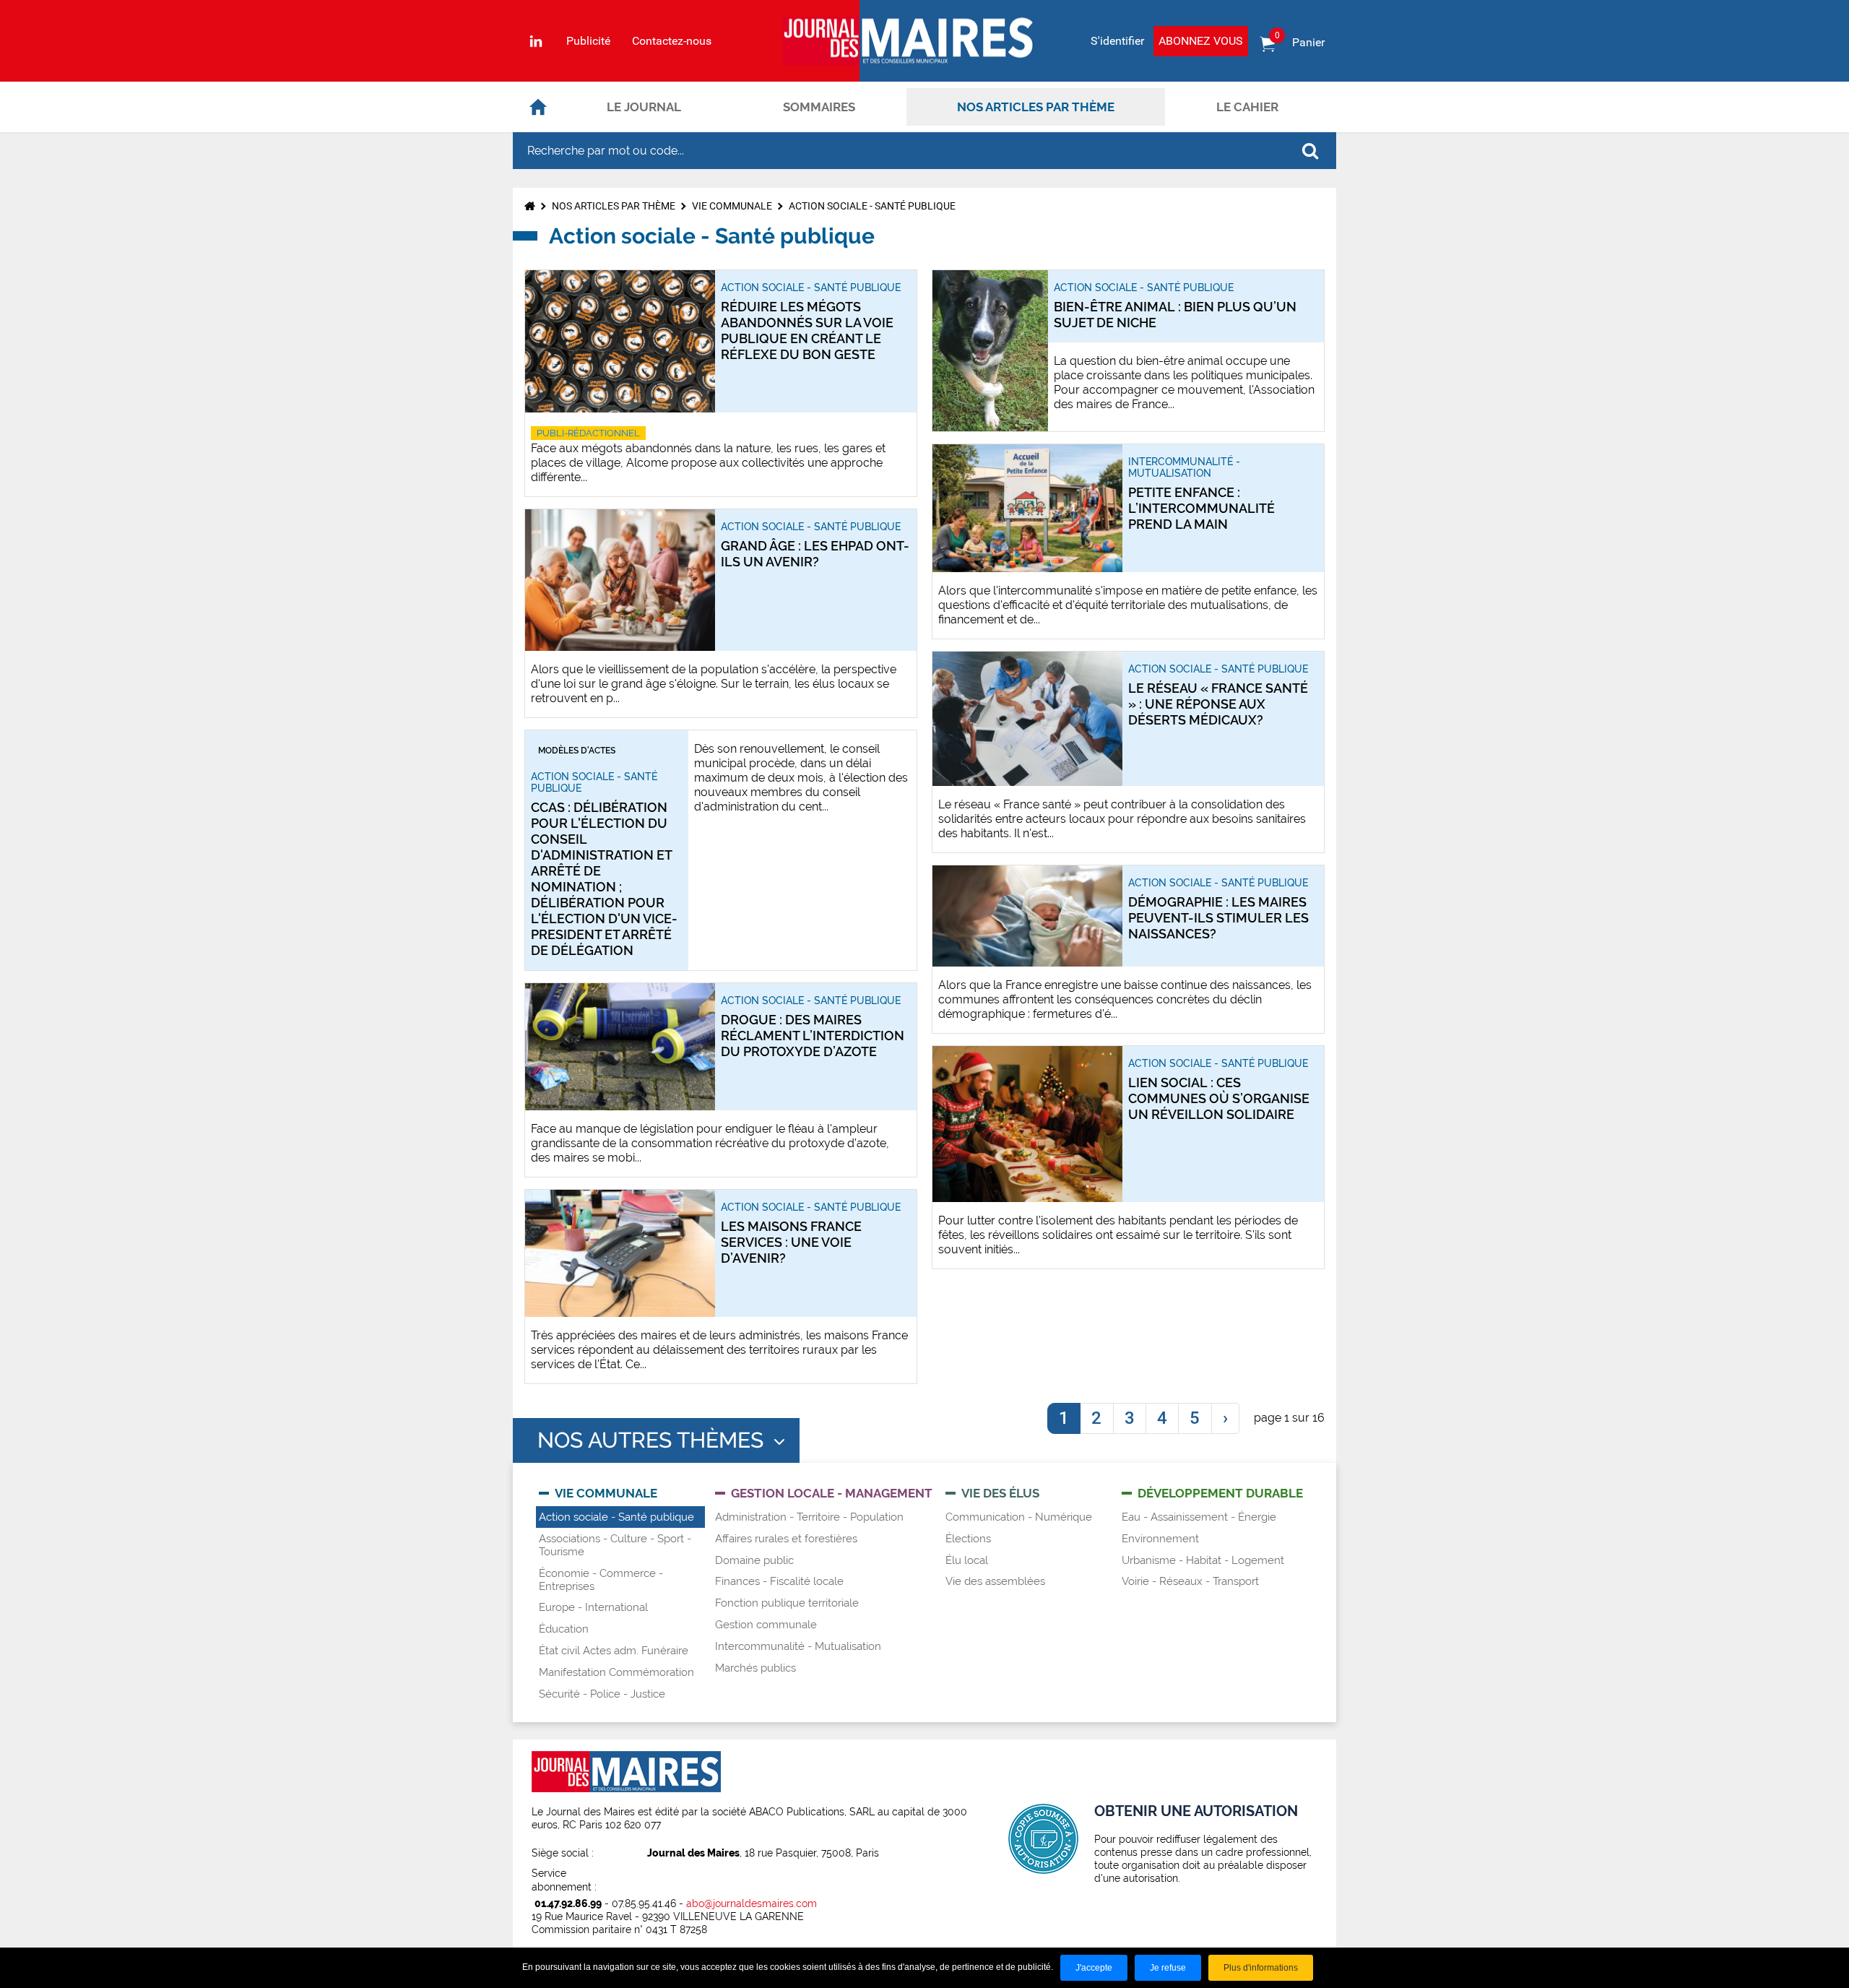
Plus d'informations (1261, 1968)
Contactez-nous (672, 41)
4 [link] (1162, 1418)
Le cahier (1247, 107)
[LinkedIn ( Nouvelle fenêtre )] (536, 41)
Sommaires (819, 107)
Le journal (644, 107)
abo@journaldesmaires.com (752, 1903)
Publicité (588, 41)
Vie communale (732, 206)
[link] (1225, 1419)
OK (1310, 151)
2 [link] (1096, 1418)
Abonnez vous (1201, 41)
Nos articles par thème (1036, 107)
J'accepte (1094, 1968)
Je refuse (1168, 1968)
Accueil (538, 107)
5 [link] (1195, 1418)
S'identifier (1117, 41)
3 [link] (1130, 1418)
